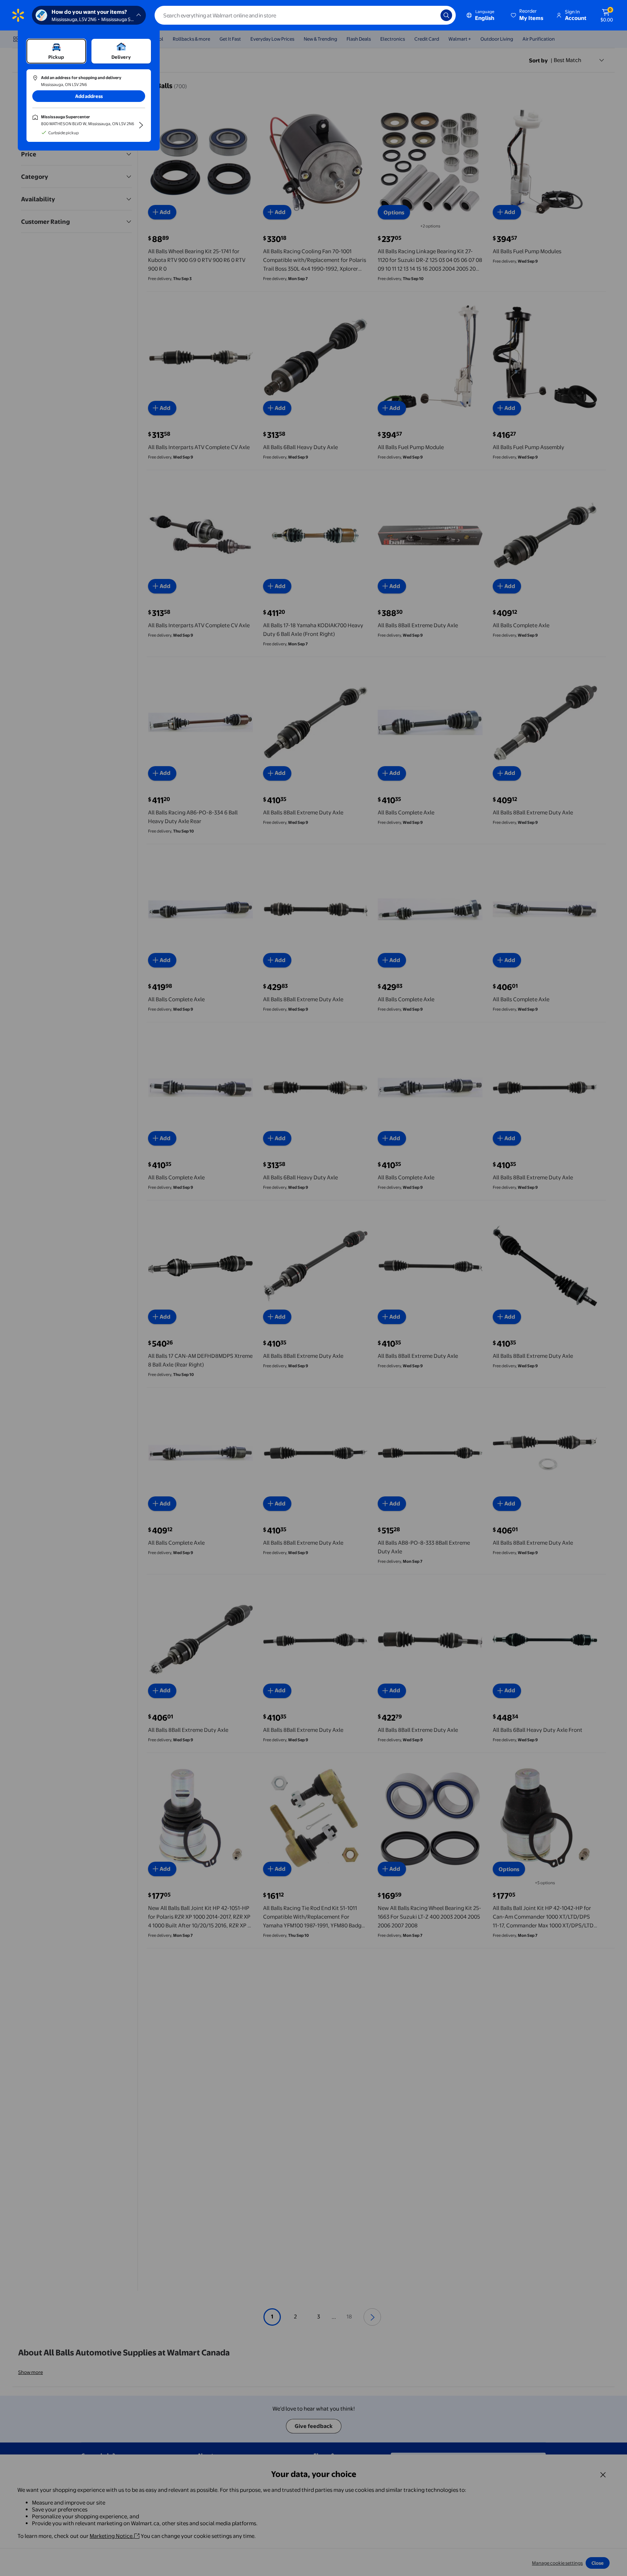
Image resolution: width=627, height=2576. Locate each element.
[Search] (446, 15)
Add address (89, 96)
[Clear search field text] (430, 15)
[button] (528, 15)
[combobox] (305, 15)
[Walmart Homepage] (18, 15)
